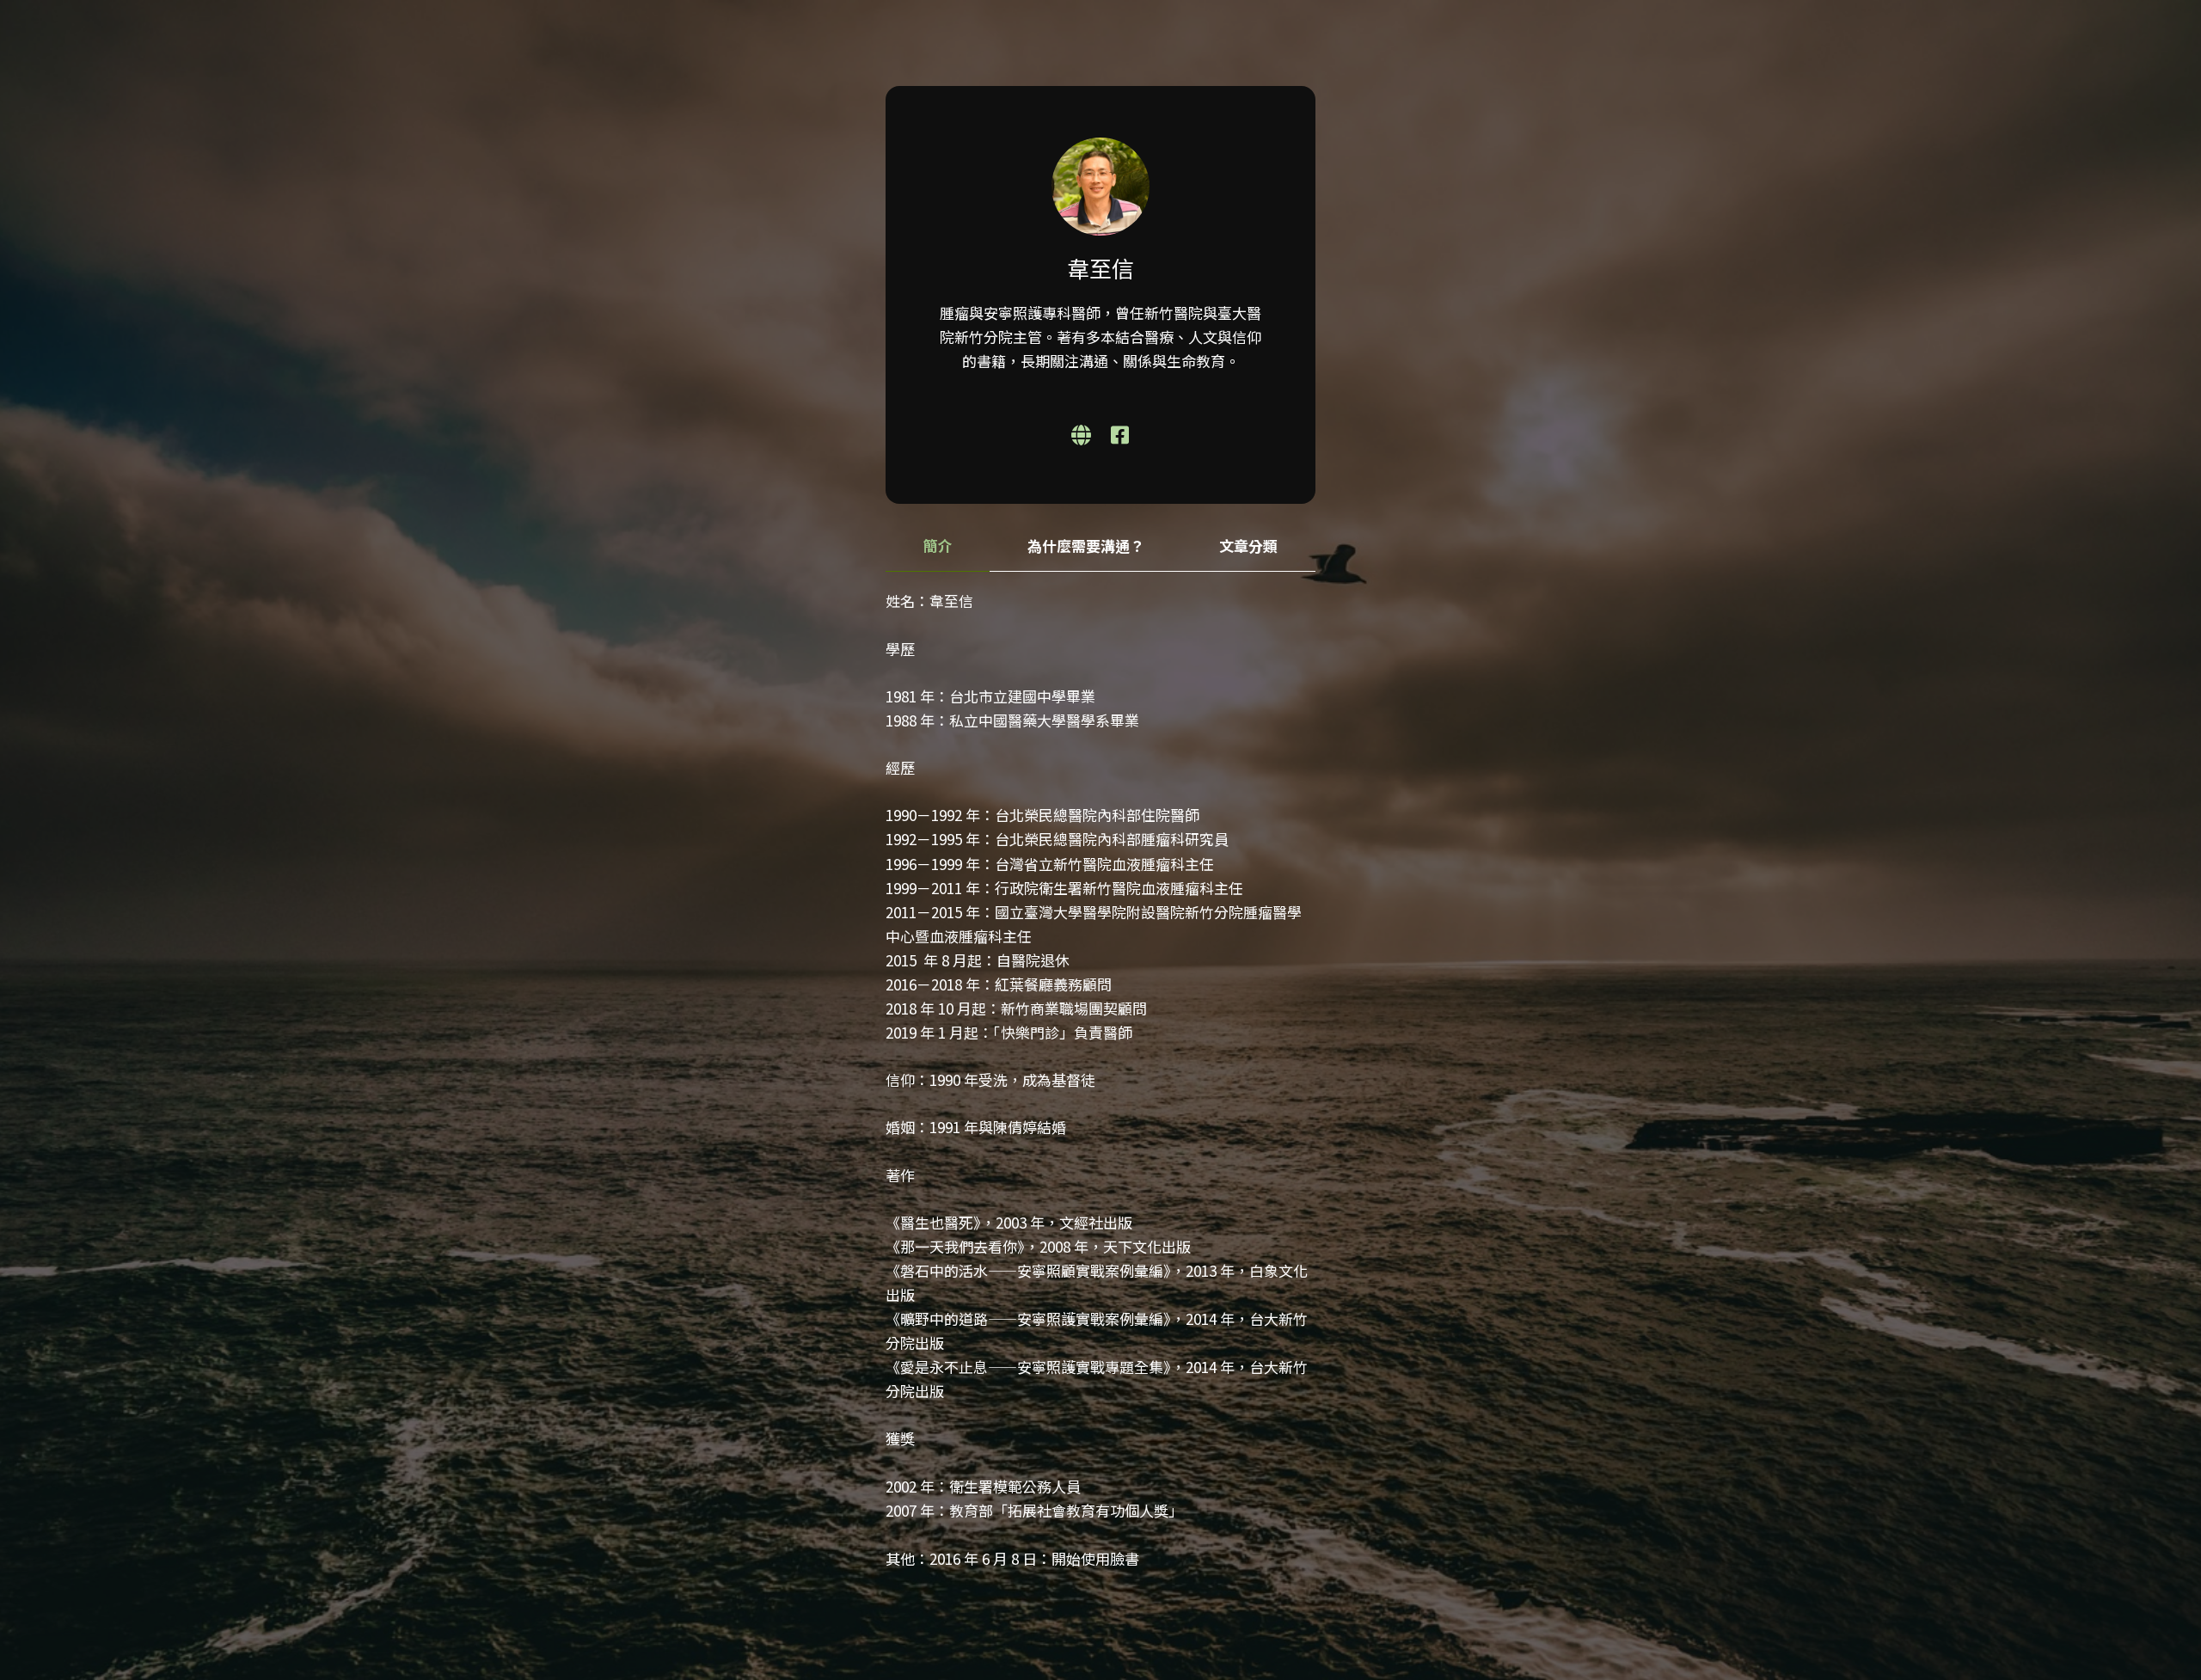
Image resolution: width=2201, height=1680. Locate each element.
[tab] (938, 546)
